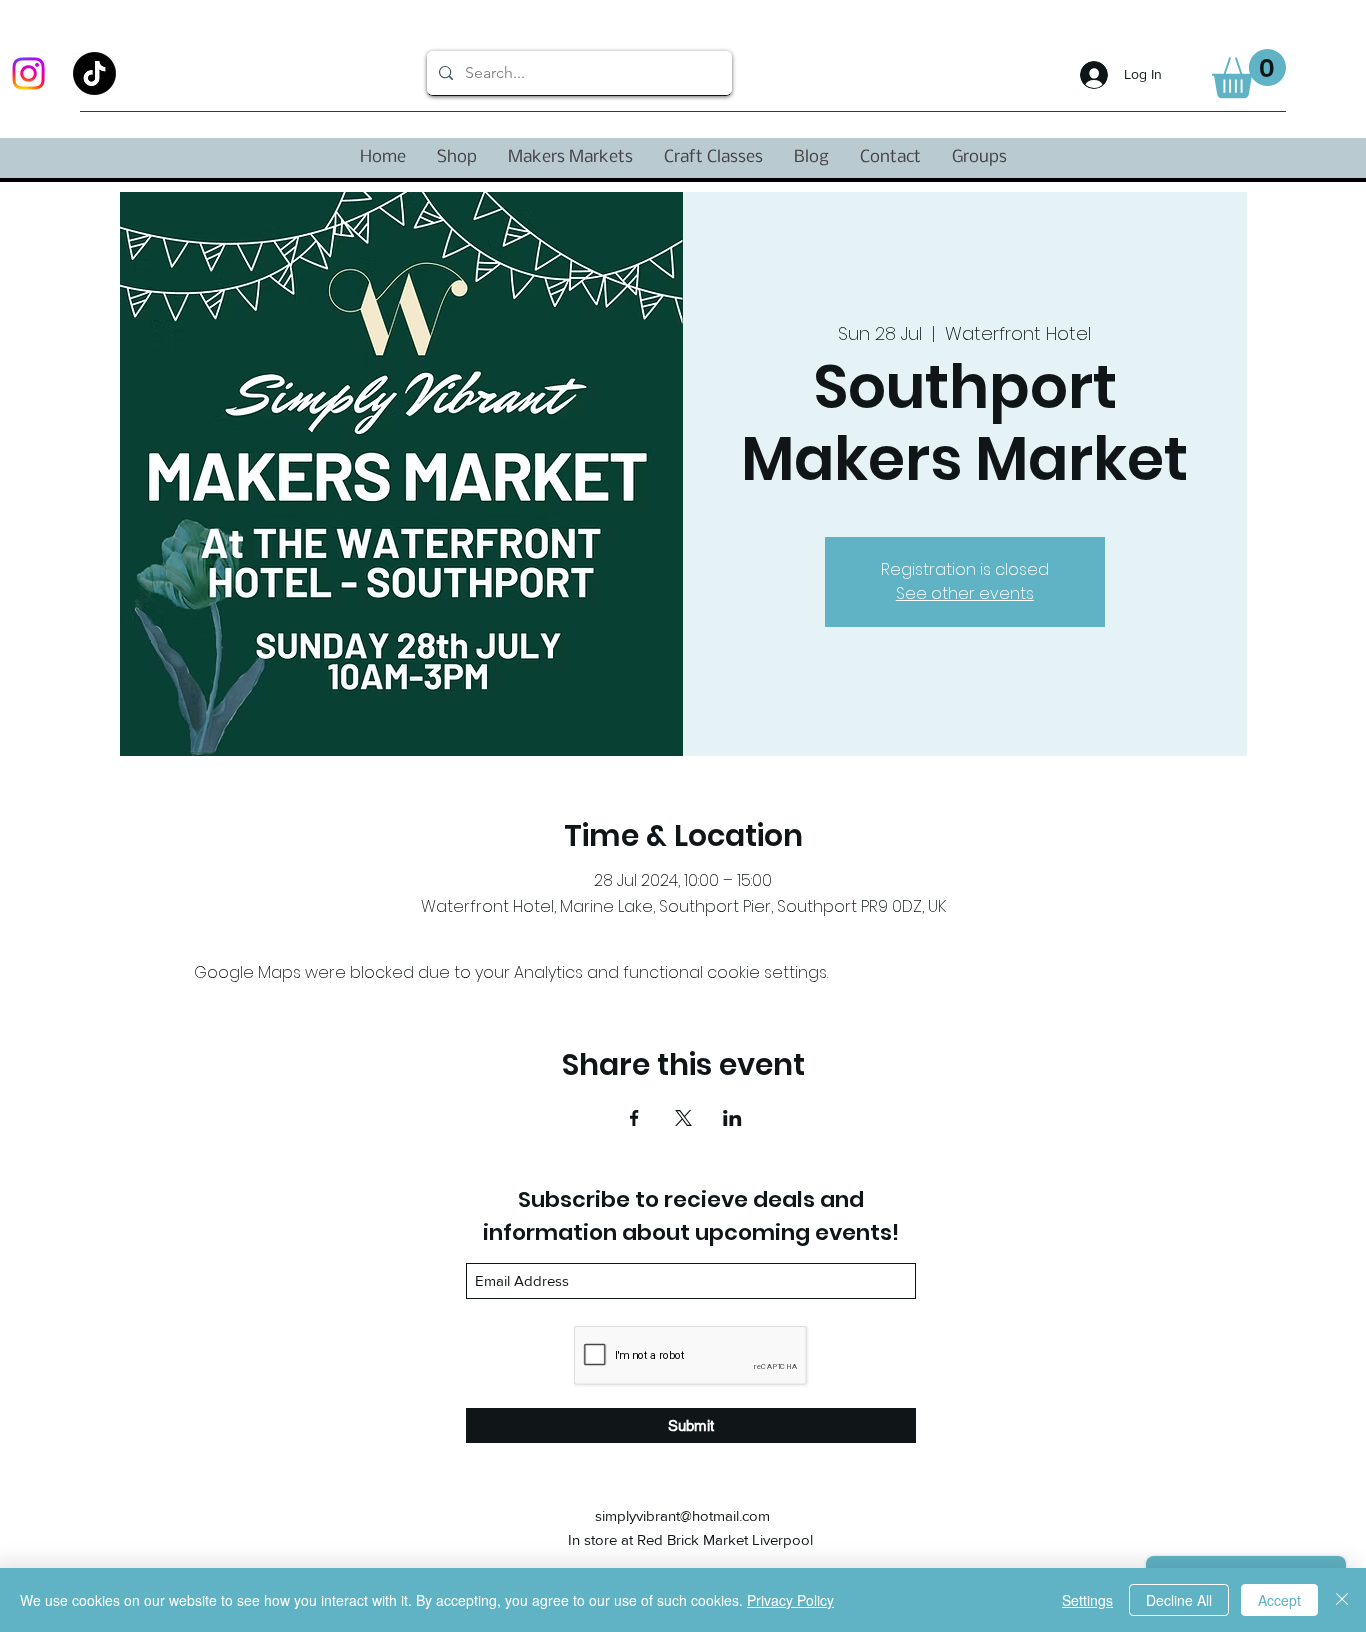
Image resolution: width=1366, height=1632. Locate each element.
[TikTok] (94, 73)
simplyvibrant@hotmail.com (682, 1515)
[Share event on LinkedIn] (732, 1118)
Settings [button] (1087, 1600)
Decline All (1179, 1600)
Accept (1279, 1600)
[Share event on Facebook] (634, 1118)
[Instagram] (28, 73)
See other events (965, 593)
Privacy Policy (790, 1600)
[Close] (1342, 1600)
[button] (1249, 73)
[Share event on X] (683, 1118)
